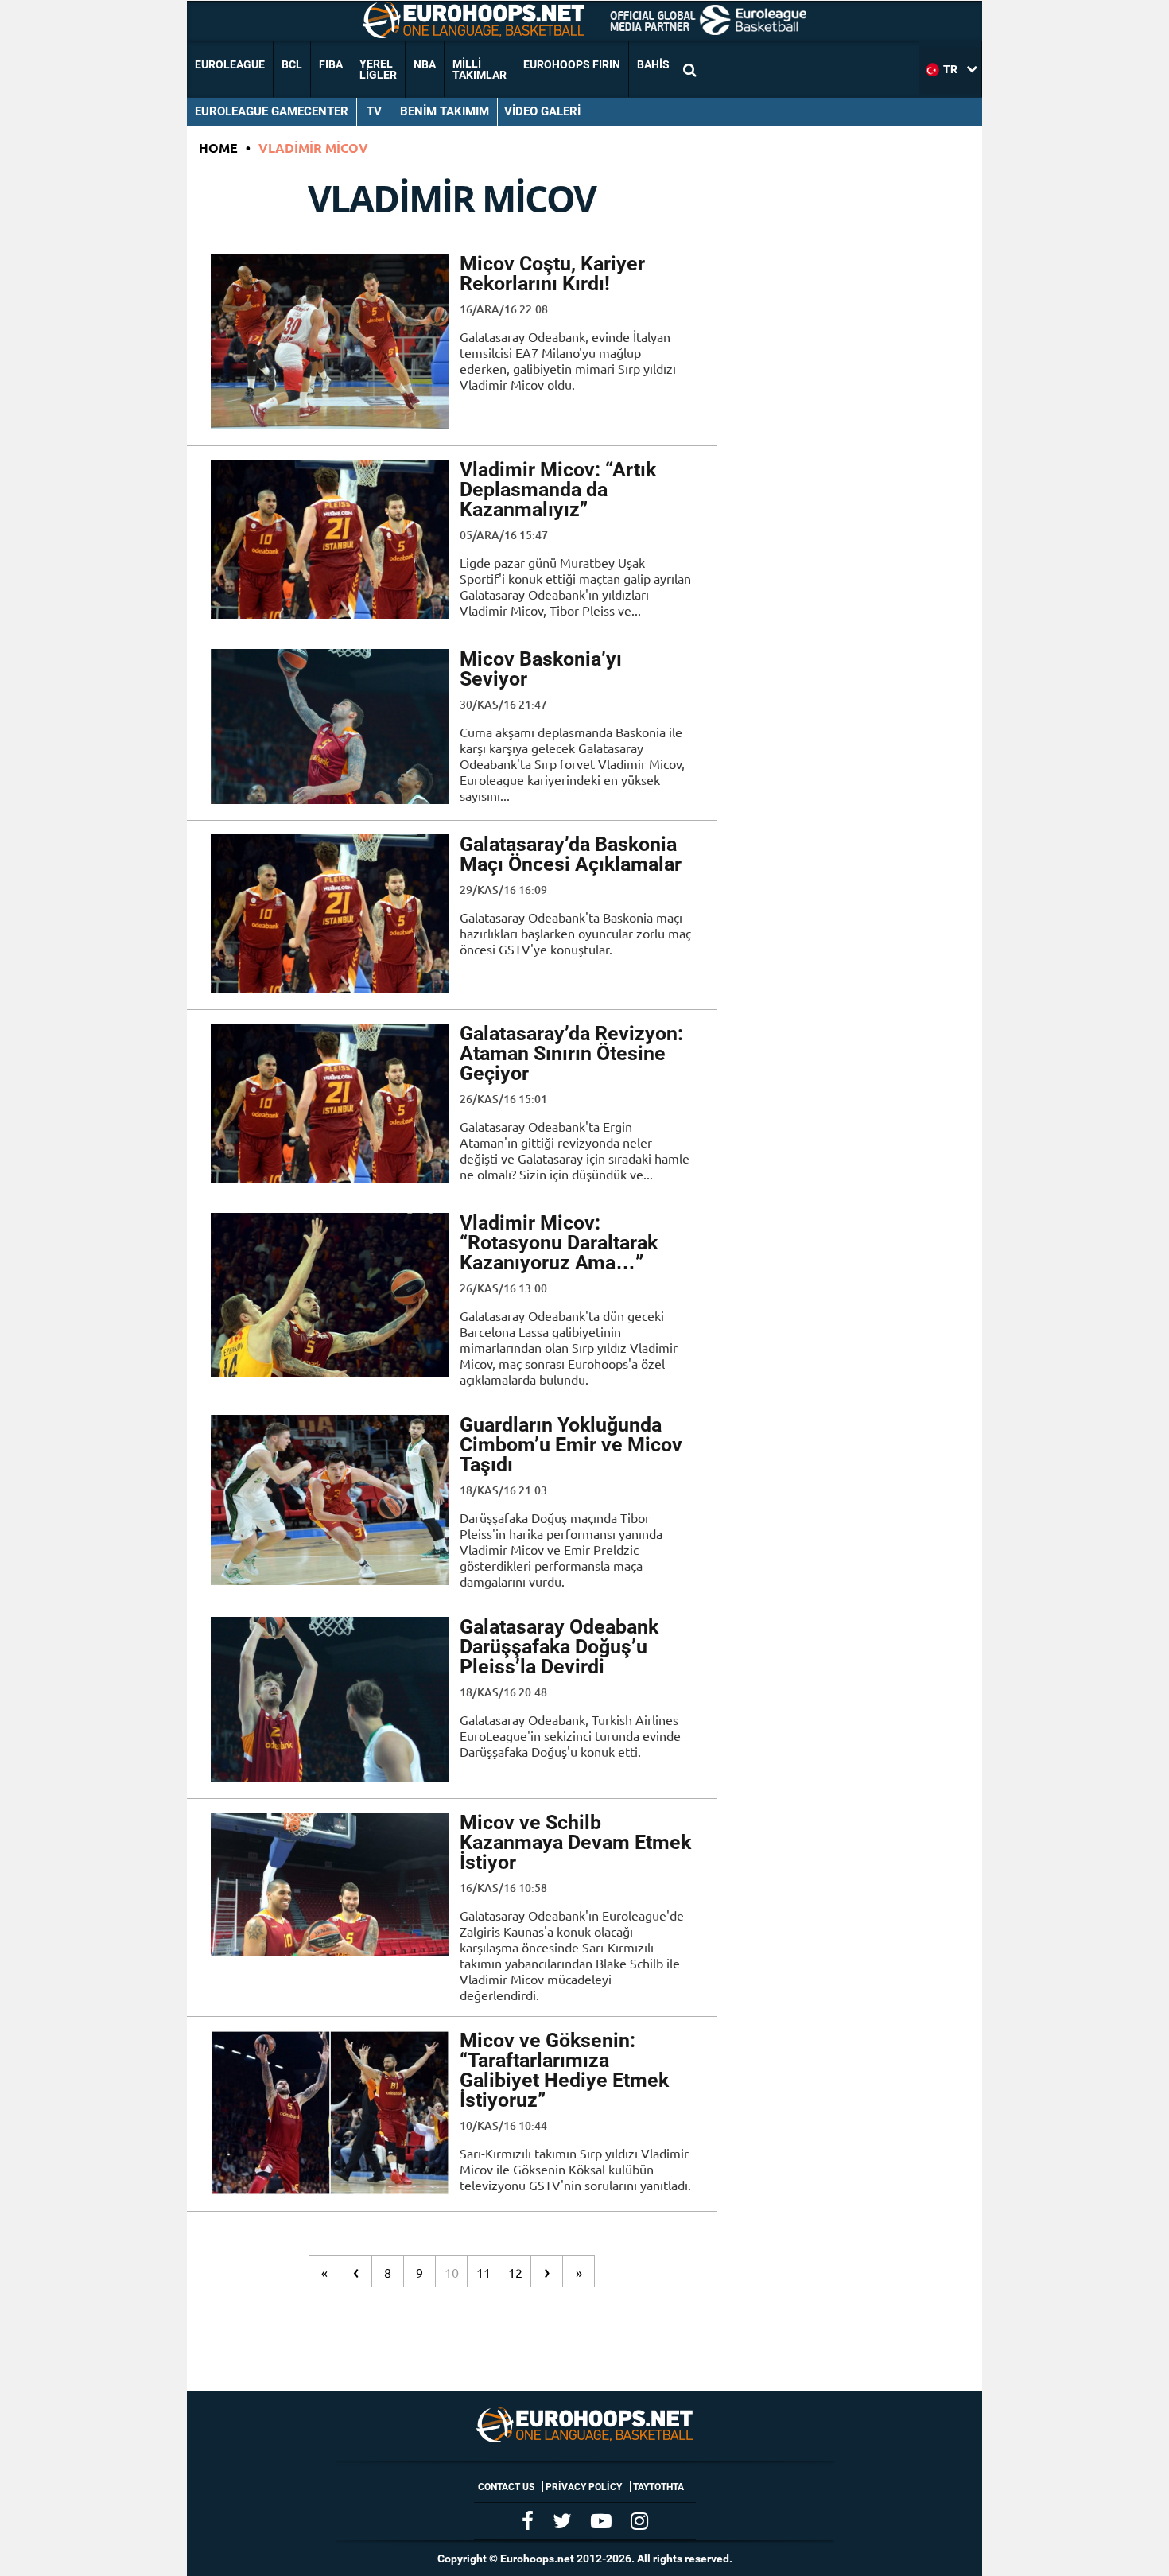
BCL (292, 64)
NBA (425, 64)
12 (515, 2272)
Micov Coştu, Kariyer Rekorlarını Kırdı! (552, 274)
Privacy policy (584, 2487)
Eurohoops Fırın (572, 64)
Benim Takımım (445, 111)
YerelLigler (378, 69)
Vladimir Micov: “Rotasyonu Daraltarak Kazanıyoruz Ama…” (559, 1243)
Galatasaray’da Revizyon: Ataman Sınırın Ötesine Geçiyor (571, 1053)
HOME (218, 148)
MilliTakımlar (480, 69)
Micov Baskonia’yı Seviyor (541, 669)
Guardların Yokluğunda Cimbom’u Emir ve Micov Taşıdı (571, 1445)
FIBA (331, 64)
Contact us (506, 2487)
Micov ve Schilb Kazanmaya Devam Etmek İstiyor (575, 1842)
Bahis (653, 64)
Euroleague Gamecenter (272, 111)
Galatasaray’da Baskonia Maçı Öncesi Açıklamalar (571, 854)
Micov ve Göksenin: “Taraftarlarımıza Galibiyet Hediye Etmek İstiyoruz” (564, 2070)
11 (484, 2272)
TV (374, 111)
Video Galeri (542, 111)
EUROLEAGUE (230, 64)
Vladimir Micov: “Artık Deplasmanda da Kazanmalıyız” (558, 490)
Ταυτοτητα (658, 2487)
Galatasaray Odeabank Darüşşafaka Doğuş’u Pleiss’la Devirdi (559, 1647)
